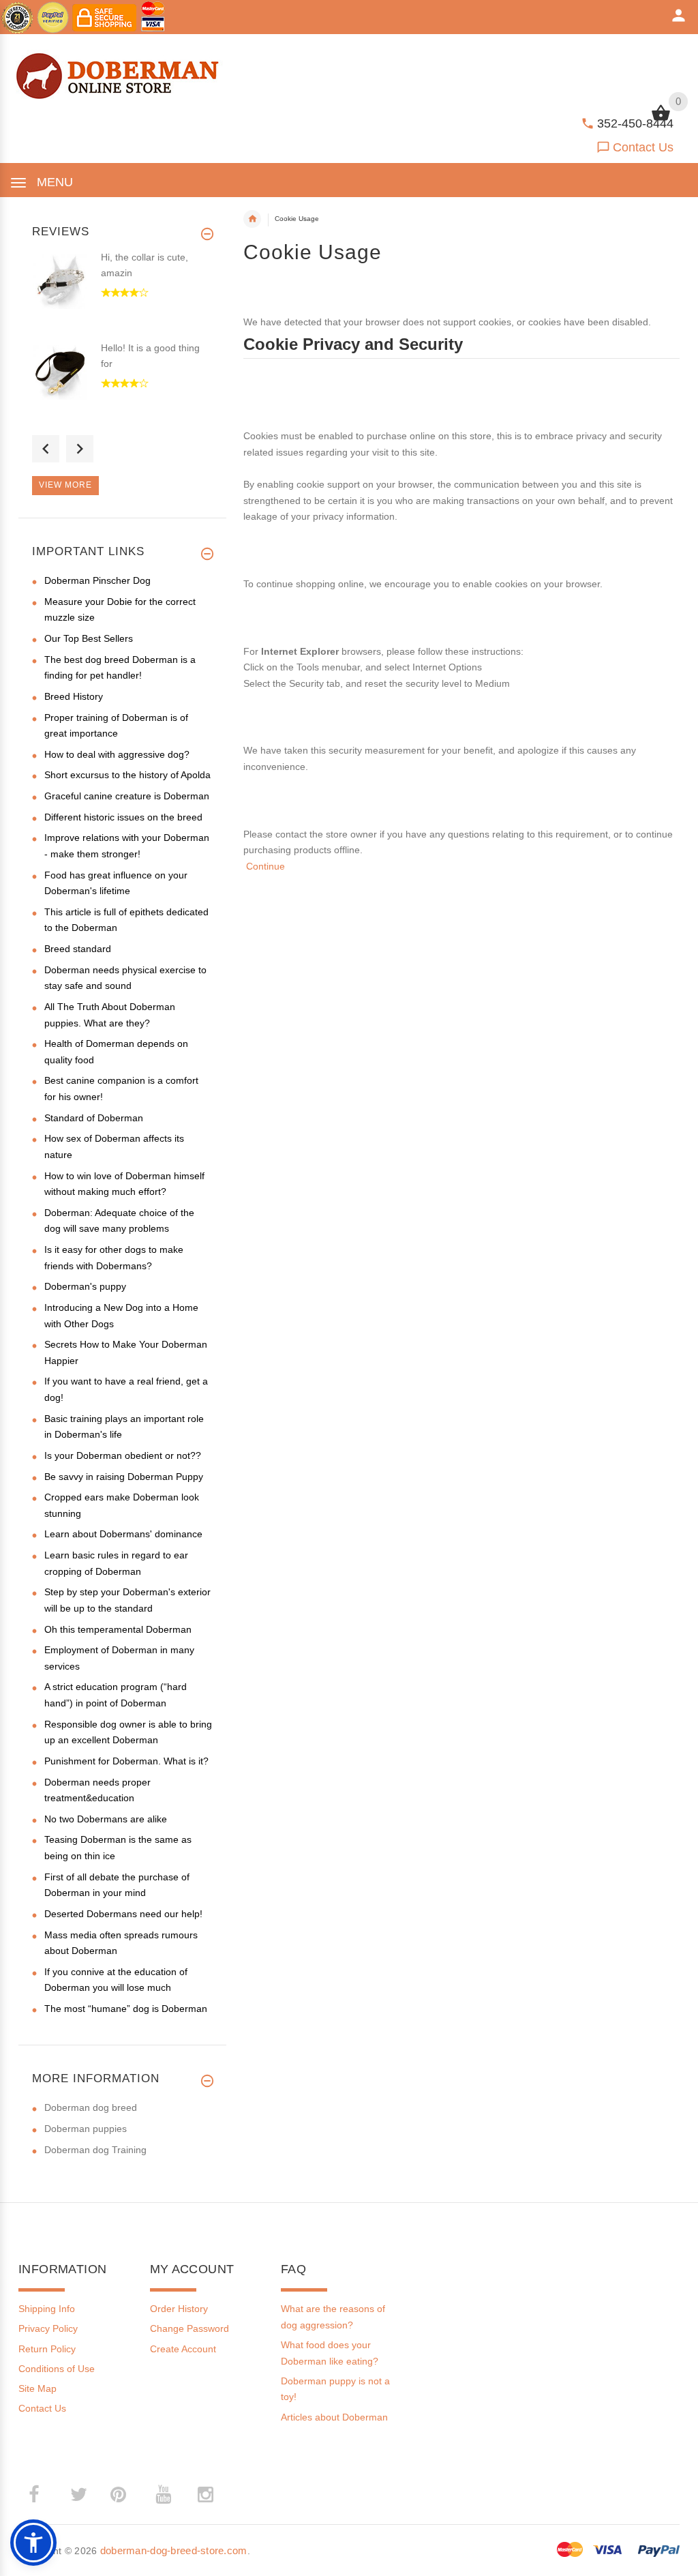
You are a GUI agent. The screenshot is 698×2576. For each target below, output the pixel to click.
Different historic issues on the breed (123, 817)
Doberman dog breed (91, 2107)
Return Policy (47, 2349)
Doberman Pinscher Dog (97, 580)
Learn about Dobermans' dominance (123, 1534)
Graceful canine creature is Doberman (127, 796)
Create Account (183, 2349)
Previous (46, 449)
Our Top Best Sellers (89, 638)
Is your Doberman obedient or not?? (123, 1455)
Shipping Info (47, 2309)
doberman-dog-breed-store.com (174, 2550)
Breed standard (78, 949)
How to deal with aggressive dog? (117, 754)
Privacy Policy (48, 2328)
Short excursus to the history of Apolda (127, 775)
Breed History (74, 696)
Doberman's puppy (85, 1286)
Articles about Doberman (334, 2417)
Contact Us (643, 147)
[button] (33, 2543)
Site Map (37, 2388)
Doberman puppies (86, 2129)
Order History (179, 2309)
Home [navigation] (252, 219)
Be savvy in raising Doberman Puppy (124, 1477)
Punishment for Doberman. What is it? (126, 1761)
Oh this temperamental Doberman (118, 1629)
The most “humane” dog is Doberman (126, 2009)
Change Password (189, 2328)
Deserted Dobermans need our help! (123, 1914)
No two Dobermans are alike (106, 1819)
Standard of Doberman (94, 1118)
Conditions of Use (57, 2369)
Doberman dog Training (95, 2150)
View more (65, 485)
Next (80, 449)
